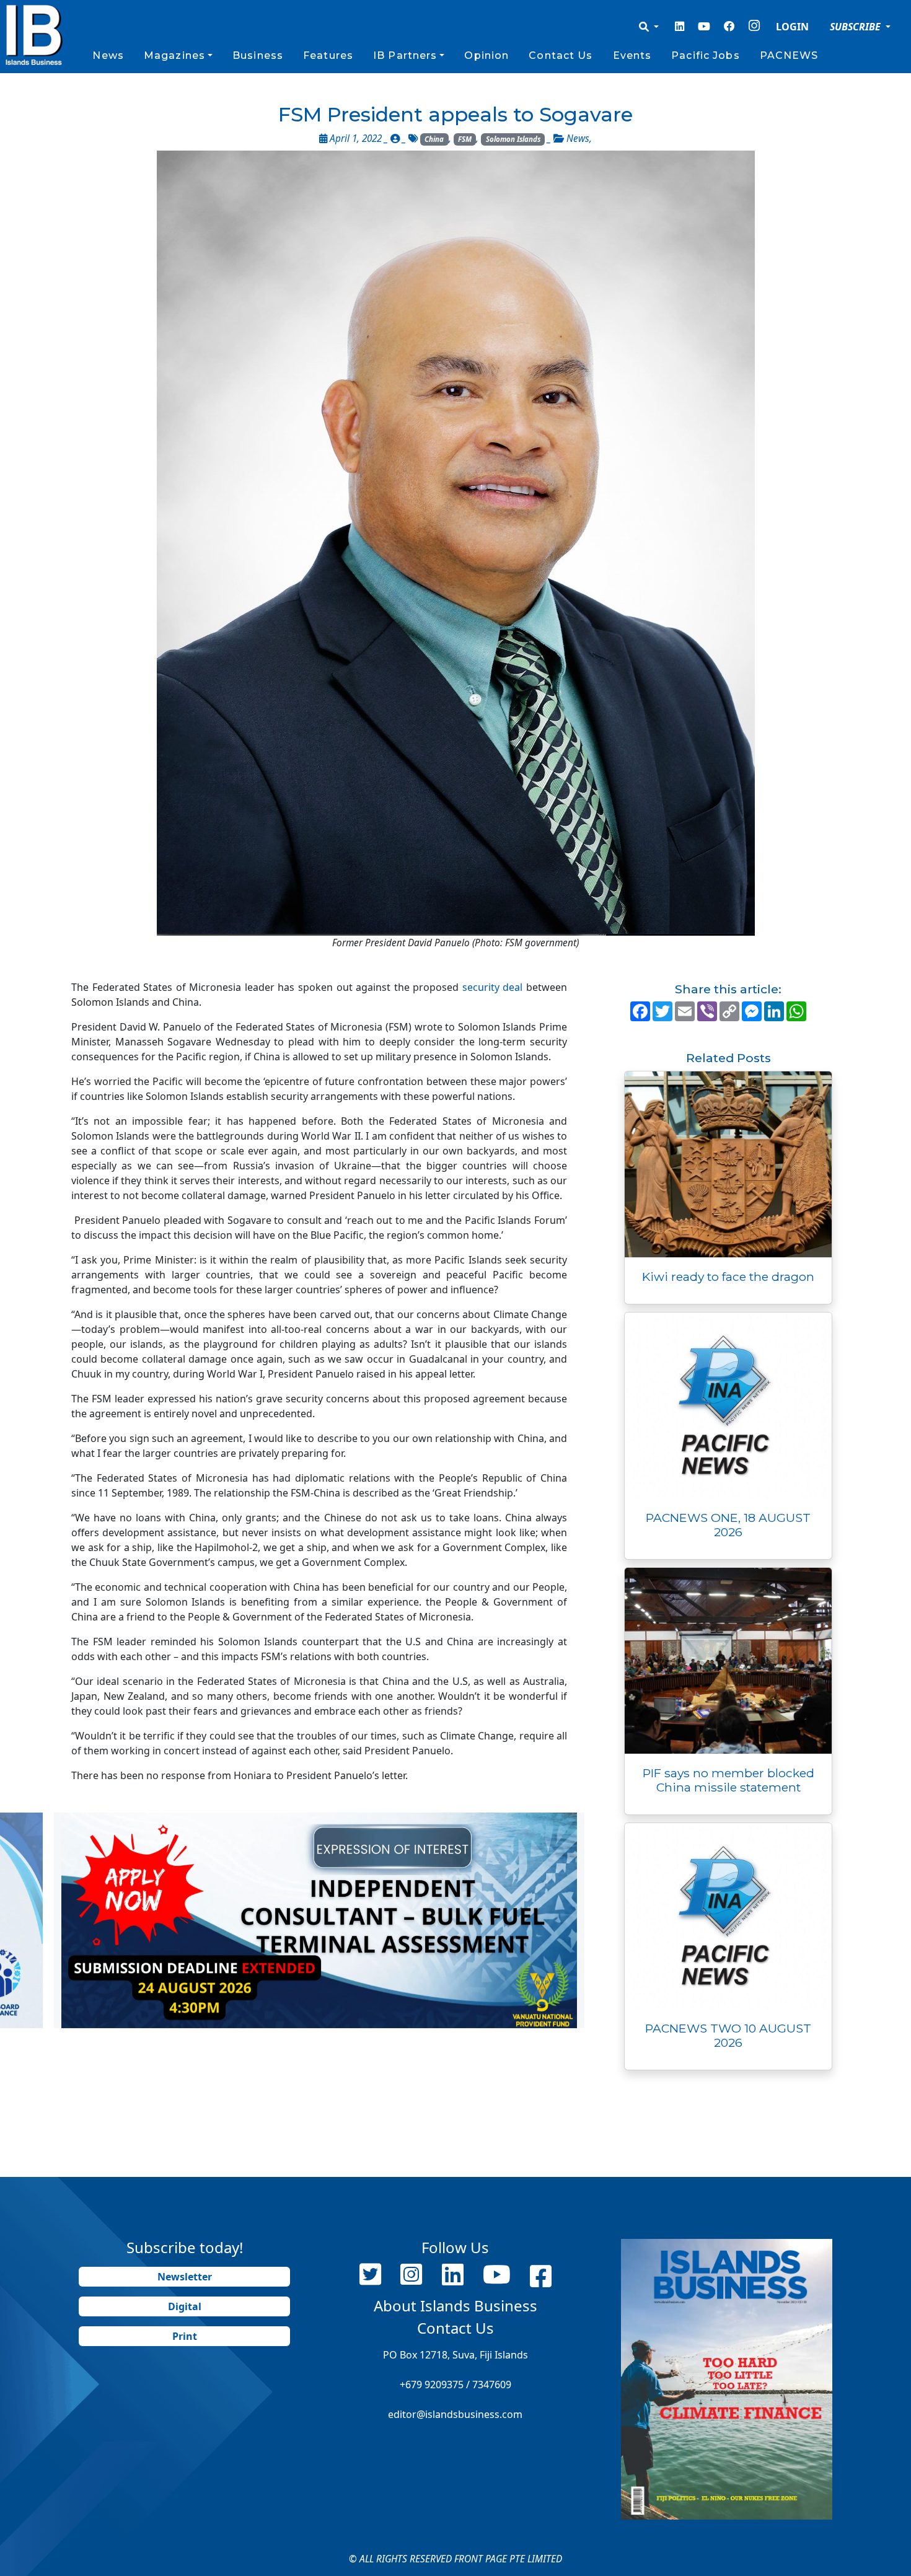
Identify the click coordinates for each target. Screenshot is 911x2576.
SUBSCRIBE (856, 27)
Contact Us (561, 55)
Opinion (486, 55)
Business (258, 55)
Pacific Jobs (705, 55)
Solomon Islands (513, 139)
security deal (493, 987)
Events (632, 55)
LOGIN (792, 27)
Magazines (174, 55)
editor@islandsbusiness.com (455, 2414)
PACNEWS (789, 55)
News (108, 55)
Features (328, 55)
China (434, 139)
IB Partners (405, 55)
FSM (465, 139)
